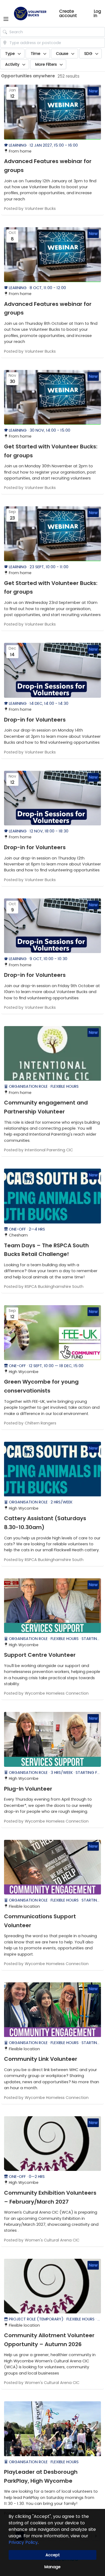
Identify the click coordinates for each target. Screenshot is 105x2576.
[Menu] (6, 19)
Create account (68, 14)
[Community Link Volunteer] (52, 2010)
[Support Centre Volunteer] (52, 1606)
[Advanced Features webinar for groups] (52, 112)
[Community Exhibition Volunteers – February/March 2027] (52, 2144)
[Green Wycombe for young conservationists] (52, 1333)
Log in (97, 14)
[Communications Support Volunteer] (52, 1867)
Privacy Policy (23, 2542)
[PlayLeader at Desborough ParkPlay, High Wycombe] (52, 2429)
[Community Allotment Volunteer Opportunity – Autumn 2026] (52, 2286)
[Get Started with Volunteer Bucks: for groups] (52, 397)
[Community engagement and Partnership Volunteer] (52, 1054)
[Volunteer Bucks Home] (30, 14)
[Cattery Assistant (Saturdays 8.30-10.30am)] (52, 1469)
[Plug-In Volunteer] (52, 1739)
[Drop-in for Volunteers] (52, 670)
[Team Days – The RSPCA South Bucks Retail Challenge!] (52, 1196)
